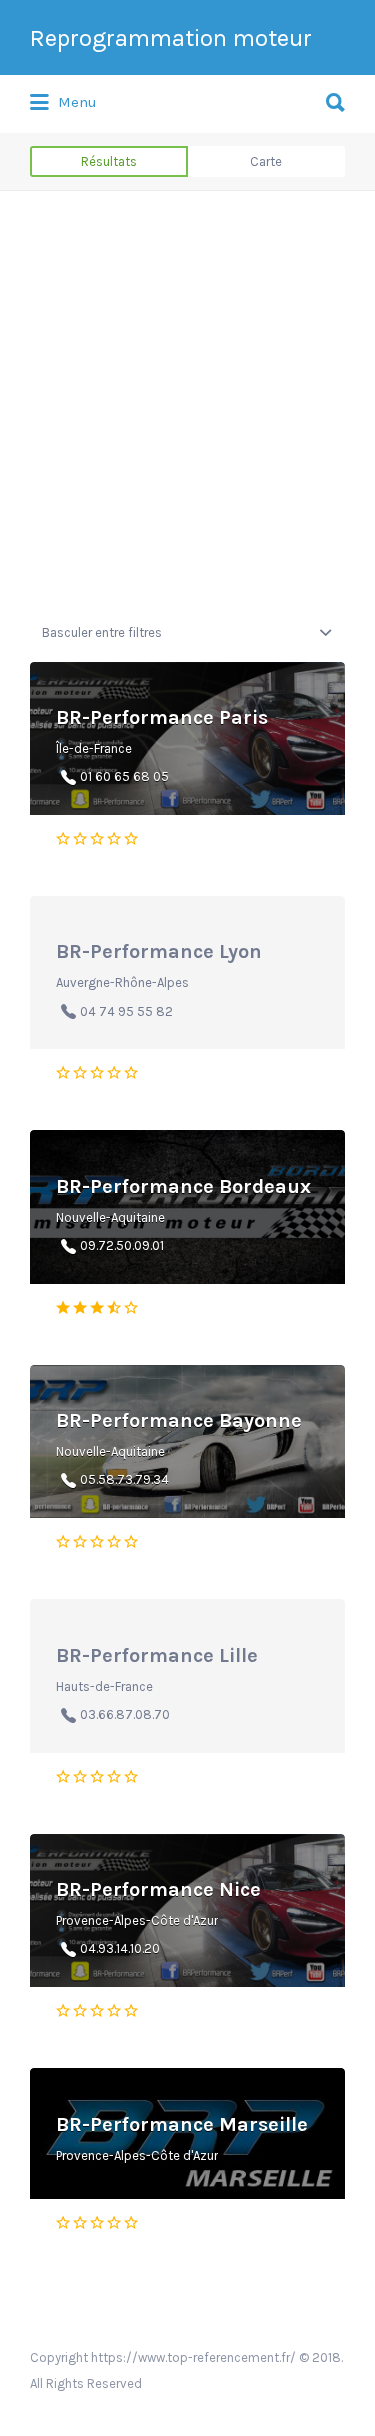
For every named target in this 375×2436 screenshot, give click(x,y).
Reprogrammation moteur (171, 38)
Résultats (109, 161)
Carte (266, 161)
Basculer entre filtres (102, 632)
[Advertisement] (187, 406)
